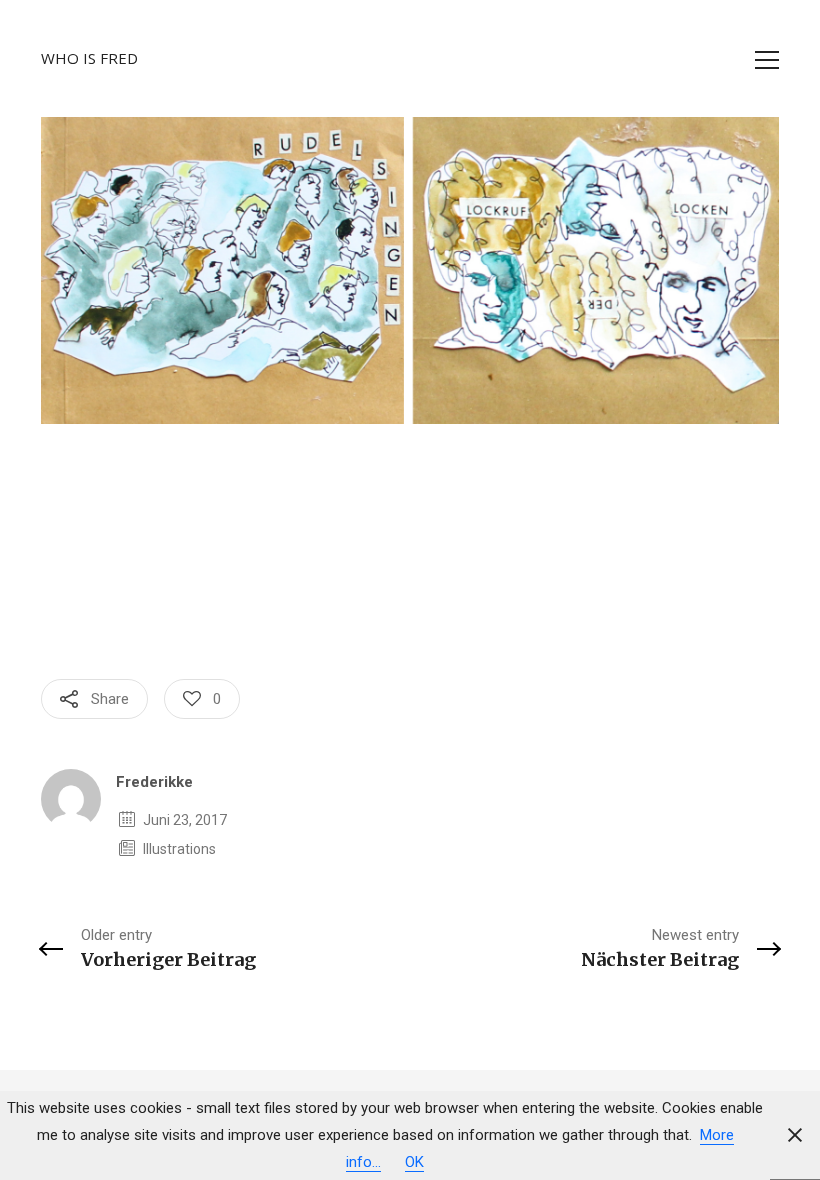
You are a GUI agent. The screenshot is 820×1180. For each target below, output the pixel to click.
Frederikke (154, 782)
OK (414, 1162)
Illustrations (179, 849)
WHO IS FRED (89, 58)
